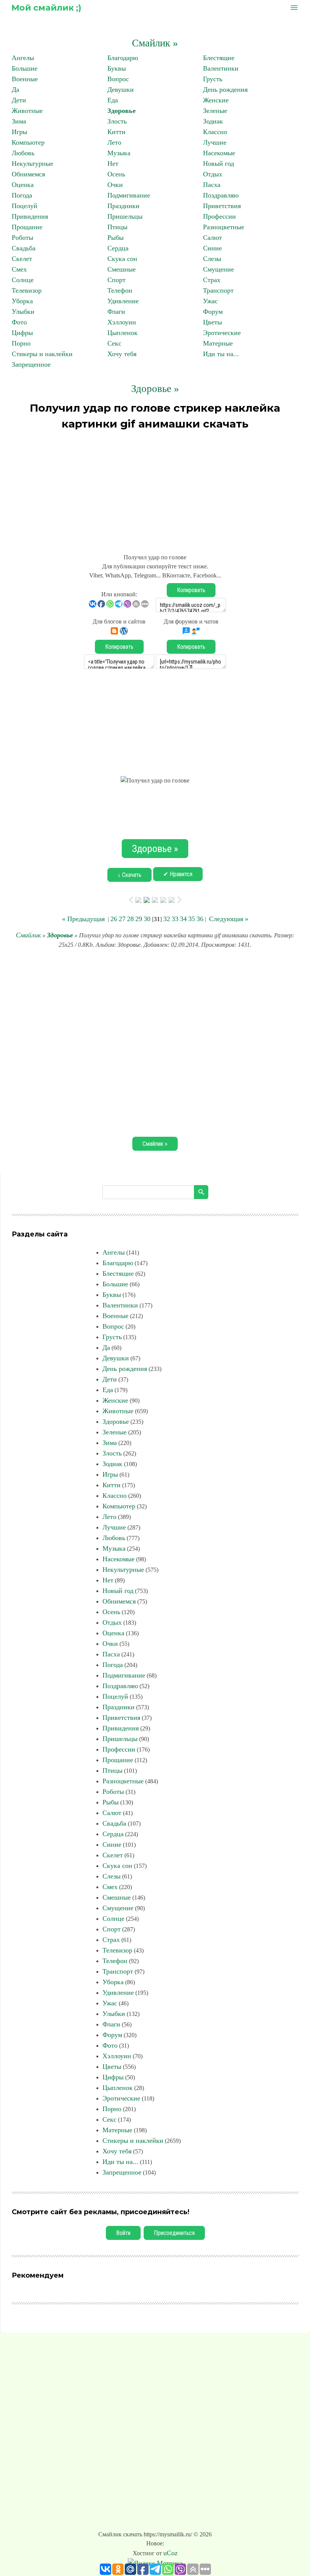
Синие (212, 248)
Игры (19, 132)
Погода (22, 195)
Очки (115, 185)
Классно (215, 132)
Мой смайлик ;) (46, 8)
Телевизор (27, 290)
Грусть (213, 79)
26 (114, 919)
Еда (113, 100)
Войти (123, 2233)
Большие (25, 68)
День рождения (225, 90)
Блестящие (219, 58)
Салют (212, 238)
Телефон (120, 290)
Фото (19, 322)
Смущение (219, 269)
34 (183, 919)
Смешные (122, 269)
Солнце (23, 280)
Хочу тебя (122, 354)
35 (192, 919)
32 (167, 919)
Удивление (123, 301)
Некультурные (33, 164)
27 (122, 919)
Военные (25, 79)
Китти (116, 132)
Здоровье (122, 111)
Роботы (22, 238)
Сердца (118, 248)
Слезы (212, 259)
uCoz (170, 2553)
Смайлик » (155, 43)
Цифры (22, 333)
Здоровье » (155, 389)
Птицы (117, 227)
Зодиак (213, 121)
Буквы (117, 68)
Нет (113, 164)
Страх (212, 280)
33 (175, 919)
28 (130, 919)
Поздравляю (221, 195)
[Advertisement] (155, 488)
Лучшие (215, 142)
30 (147, 919)
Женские (216, 100)
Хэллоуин (122, 322)
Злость (117, 121)
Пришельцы (125, 216)
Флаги (116, 312)
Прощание (27, 227)
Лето (114, 142)
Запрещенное (31, 364)
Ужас (210, 301)
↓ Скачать (129, 875)
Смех (19, 269)
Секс (114, 343)
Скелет (22, 259)
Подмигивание (129, 195)
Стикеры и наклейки (42, 354)
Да (15, 90)
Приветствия (222, 206)
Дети (19, 100)
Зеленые (215, 111)
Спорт (116, 280)
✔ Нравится (178, 874)
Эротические (222, 333)
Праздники (123, 206)
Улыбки (23, 312)
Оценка (23, 185)
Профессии (219, 216)
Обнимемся (28, 174)
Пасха (212, 185)
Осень (116, 174)
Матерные (218, 343)
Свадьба (24, 248)
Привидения (30, 216)
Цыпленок (122, 333)
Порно (21, 343)
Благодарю (123, 58)
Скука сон (122, 259)
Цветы (212, 322)
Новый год (219, 164)
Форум (213, 312)
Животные (27, 111)
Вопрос (118, 79)
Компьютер (28, 142)
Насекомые (219, 153)
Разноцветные (224, 227)
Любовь (23, 153)
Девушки (121, 90)
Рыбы (115, 238)
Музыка (119, 153)
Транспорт (218, 290)
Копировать (191, 590)
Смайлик (28, 935)
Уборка (22, 301)
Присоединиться (174, 2233)
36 (200, 919)
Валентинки (221, 68)
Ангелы (23, 58)
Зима (19, 121)
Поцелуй (25, 206)
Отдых (213, 174)
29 (139, 919)
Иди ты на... (221, 354)
